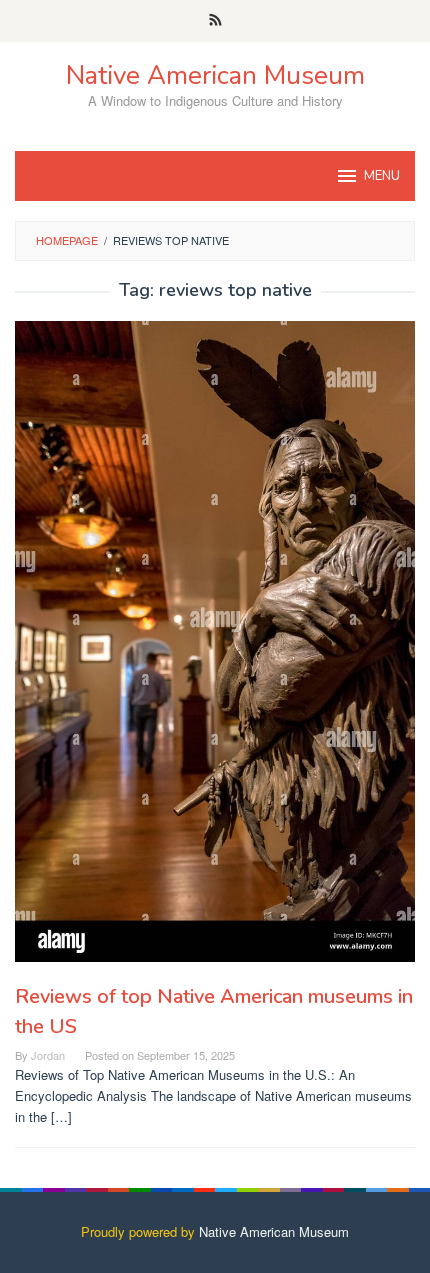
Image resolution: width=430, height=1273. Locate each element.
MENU (382, 176)
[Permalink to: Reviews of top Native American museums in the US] (215, 642)
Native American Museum (215, 75)
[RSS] (215, 21)
